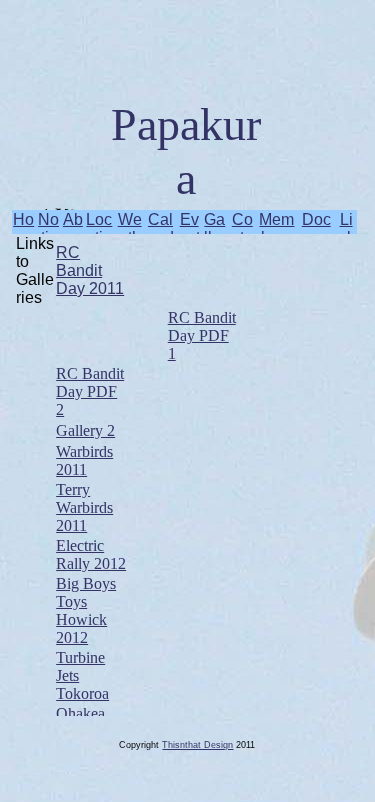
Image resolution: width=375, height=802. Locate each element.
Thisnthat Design (197, 745)
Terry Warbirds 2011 (84, 507)
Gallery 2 (85, 430)
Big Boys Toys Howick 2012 (86, 610)
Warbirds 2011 (84, 460)
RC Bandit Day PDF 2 (90, 391)
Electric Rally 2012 (91, 554)
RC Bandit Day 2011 (90, 270)
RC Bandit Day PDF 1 (202, 335)
